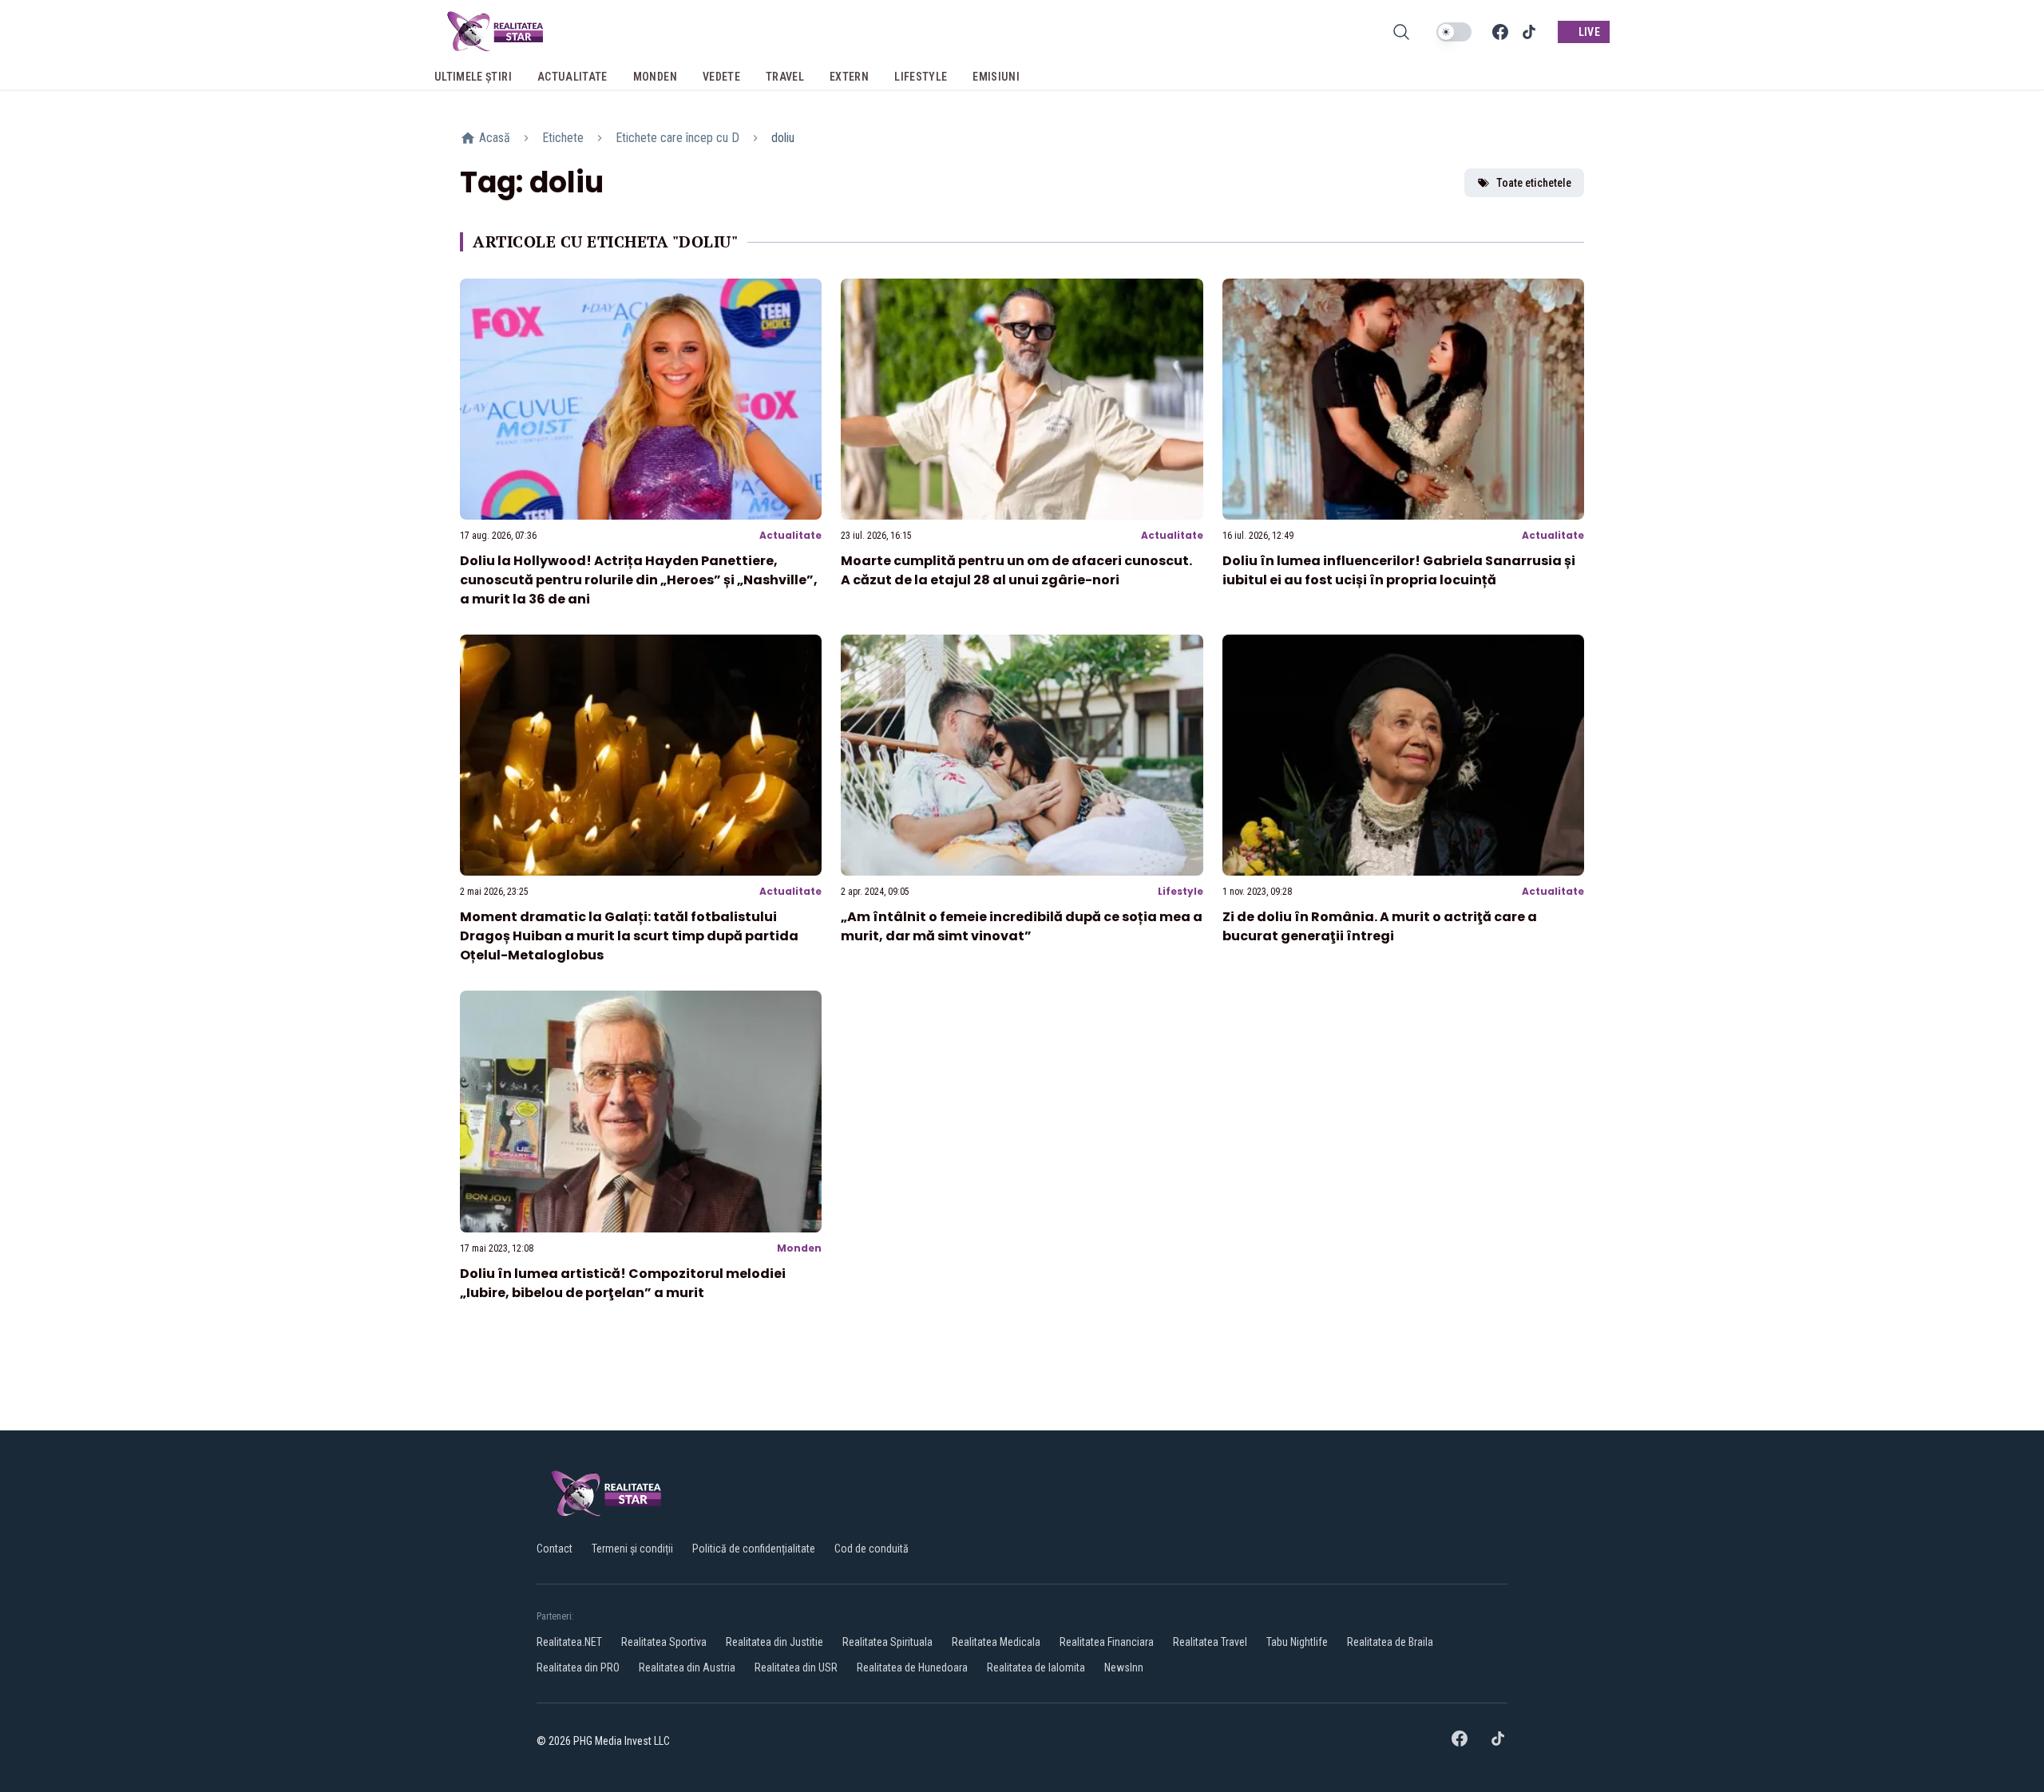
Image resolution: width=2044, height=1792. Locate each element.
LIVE (1589, 32)
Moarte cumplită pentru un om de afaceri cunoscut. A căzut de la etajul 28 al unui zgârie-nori (1016, 570)
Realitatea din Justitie (774, 1642)
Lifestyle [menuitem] (921, 77)
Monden (799, 1248)
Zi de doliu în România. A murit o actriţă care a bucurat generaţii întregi (1380, 926)
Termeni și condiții (632, 1549)
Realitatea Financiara (1107, 1642)
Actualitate (790, 535)
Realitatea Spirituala (887, 1642)
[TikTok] (1529, 32)
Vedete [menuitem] (721, 77)
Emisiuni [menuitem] (996, 77)
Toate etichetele (1534, 183)
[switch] (1454, 32)
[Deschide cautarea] (1401, 32)
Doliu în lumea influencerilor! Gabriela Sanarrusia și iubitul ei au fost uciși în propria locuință (1399, 570)
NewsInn (1124, 1667)
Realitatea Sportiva (664, 1642)
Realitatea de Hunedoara (912, 1667)
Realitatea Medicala (996, 1642)
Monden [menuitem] (655, 77)
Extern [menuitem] (849, 77)
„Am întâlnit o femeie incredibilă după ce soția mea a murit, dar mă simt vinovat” (1022, 926)
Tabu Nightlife (1297, 1642)
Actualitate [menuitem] (572, 77)
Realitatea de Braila (1390, 1642)
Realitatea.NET (569, 1642)
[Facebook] (1500, 32)
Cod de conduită (871, 1549)
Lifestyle (1180, 891)
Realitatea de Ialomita (1036, 1667)
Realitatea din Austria (687, 1667)
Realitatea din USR (796, 1667)
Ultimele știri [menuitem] (473, 77)
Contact (555, 1549)
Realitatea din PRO (578, 1667)
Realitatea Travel (1210, 1642)
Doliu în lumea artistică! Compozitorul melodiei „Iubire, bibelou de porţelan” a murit (623, 1283)
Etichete (563, 138)
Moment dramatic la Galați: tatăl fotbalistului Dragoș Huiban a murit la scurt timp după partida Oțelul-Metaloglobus (629, 936)
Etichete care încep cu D (677, 138)
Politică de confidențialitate (754, 1549)
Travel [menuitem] (785, 77)
